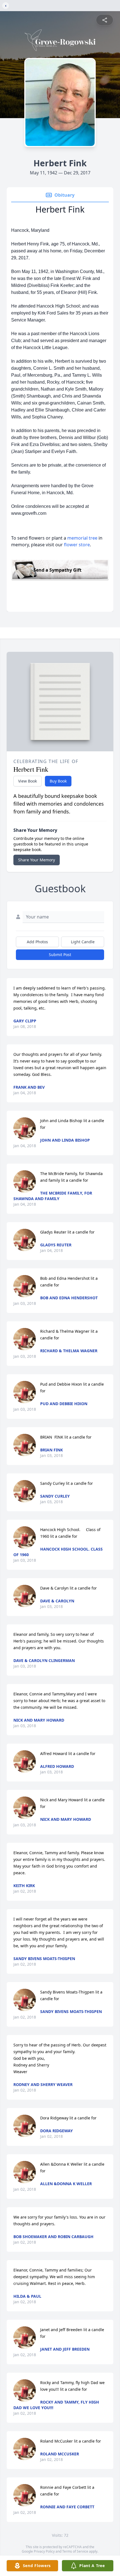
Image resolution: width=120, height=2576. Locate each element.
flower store (77, 545)
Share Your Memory (37, 860)
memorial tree (82, 538)
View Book (27, 781)
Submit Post (60, 955)
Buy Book (58, 781)
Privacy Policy (44, 2551)
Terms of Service (75, 2551)
